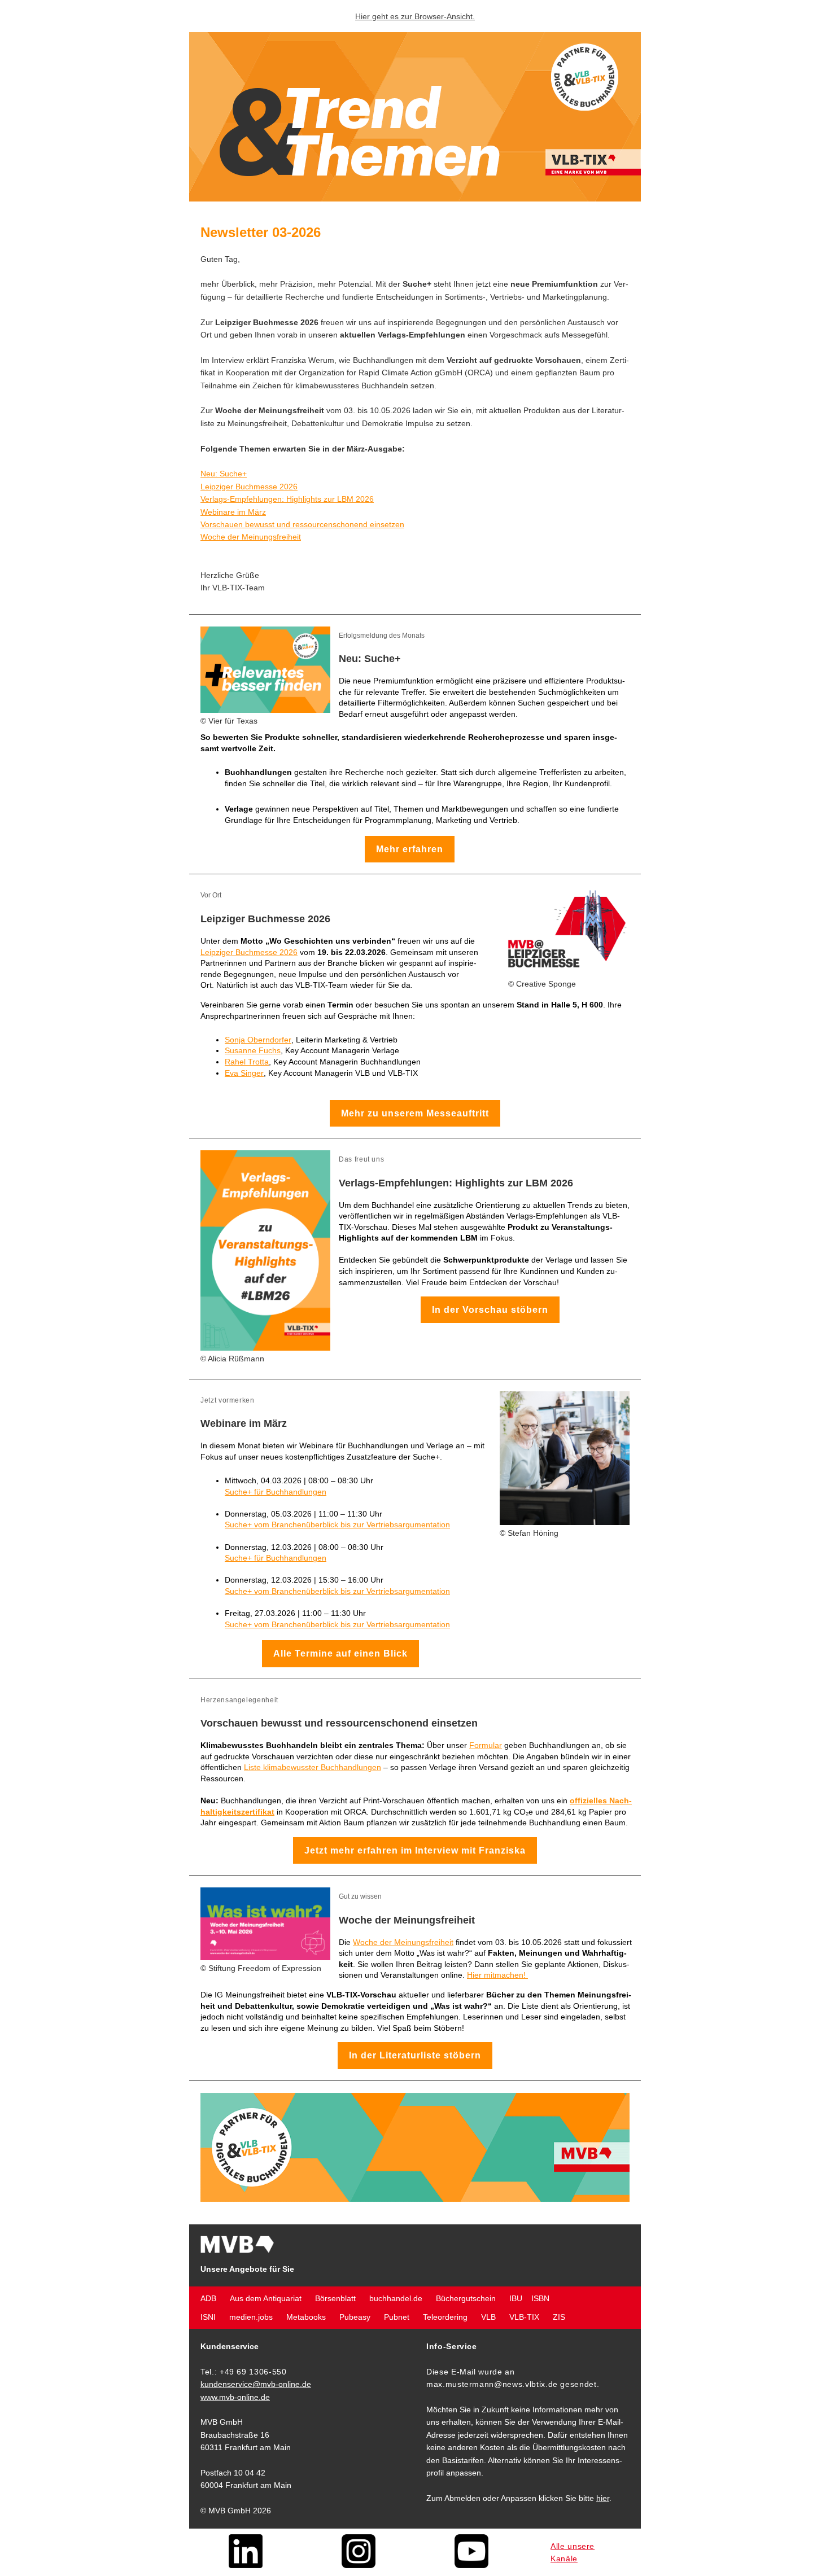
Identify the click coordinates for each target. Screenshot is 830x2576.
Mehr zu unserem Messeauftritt (415, 1113)
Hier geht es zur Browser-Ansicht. (415, 16)
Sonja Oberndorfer (258, 1040)
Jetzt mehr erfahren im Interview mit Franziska (415, 1850)
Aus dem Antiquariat (266, 2298)
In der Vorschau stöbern (490, 1310)
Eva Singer (244, 1073)
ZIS (559, 2317)
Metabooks (306, 2317)
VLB (488, 2317)
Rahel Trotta (247, 1062)
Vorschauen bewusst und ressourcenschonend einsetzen (302, 524)
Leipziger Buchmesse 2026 (249, 487)
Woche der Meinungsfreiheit (251, 537)
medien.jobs (251, 2317)
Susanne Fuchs (253, 1050)
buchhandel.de (396, 2298)
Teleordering (445, 2317)
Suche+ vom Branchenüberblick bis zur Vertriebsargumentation (337, 1524)
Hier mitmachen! (497, 1975)
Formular (486, 1745)
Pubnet (397, 2317)
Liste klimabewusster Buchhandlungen (313, 1767)
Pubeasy (355, 2317)
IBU (516, 2298)
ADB (208, 2298)
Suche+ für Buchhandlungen (276, 1492)
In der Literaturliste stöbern (415, 2055)
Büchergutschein (466, 2298)
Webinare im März (233, 512)
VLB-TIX (524, 2317)
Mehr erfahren (410, 849)
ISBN (540, 2298)
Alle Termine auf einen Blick (340, 1653)
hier (603, 2498)
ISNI (208, 2317)
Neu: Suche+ (224, 474)
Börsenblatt (335, 2298)
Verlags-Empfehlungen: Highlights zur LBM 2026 (287, 499)
